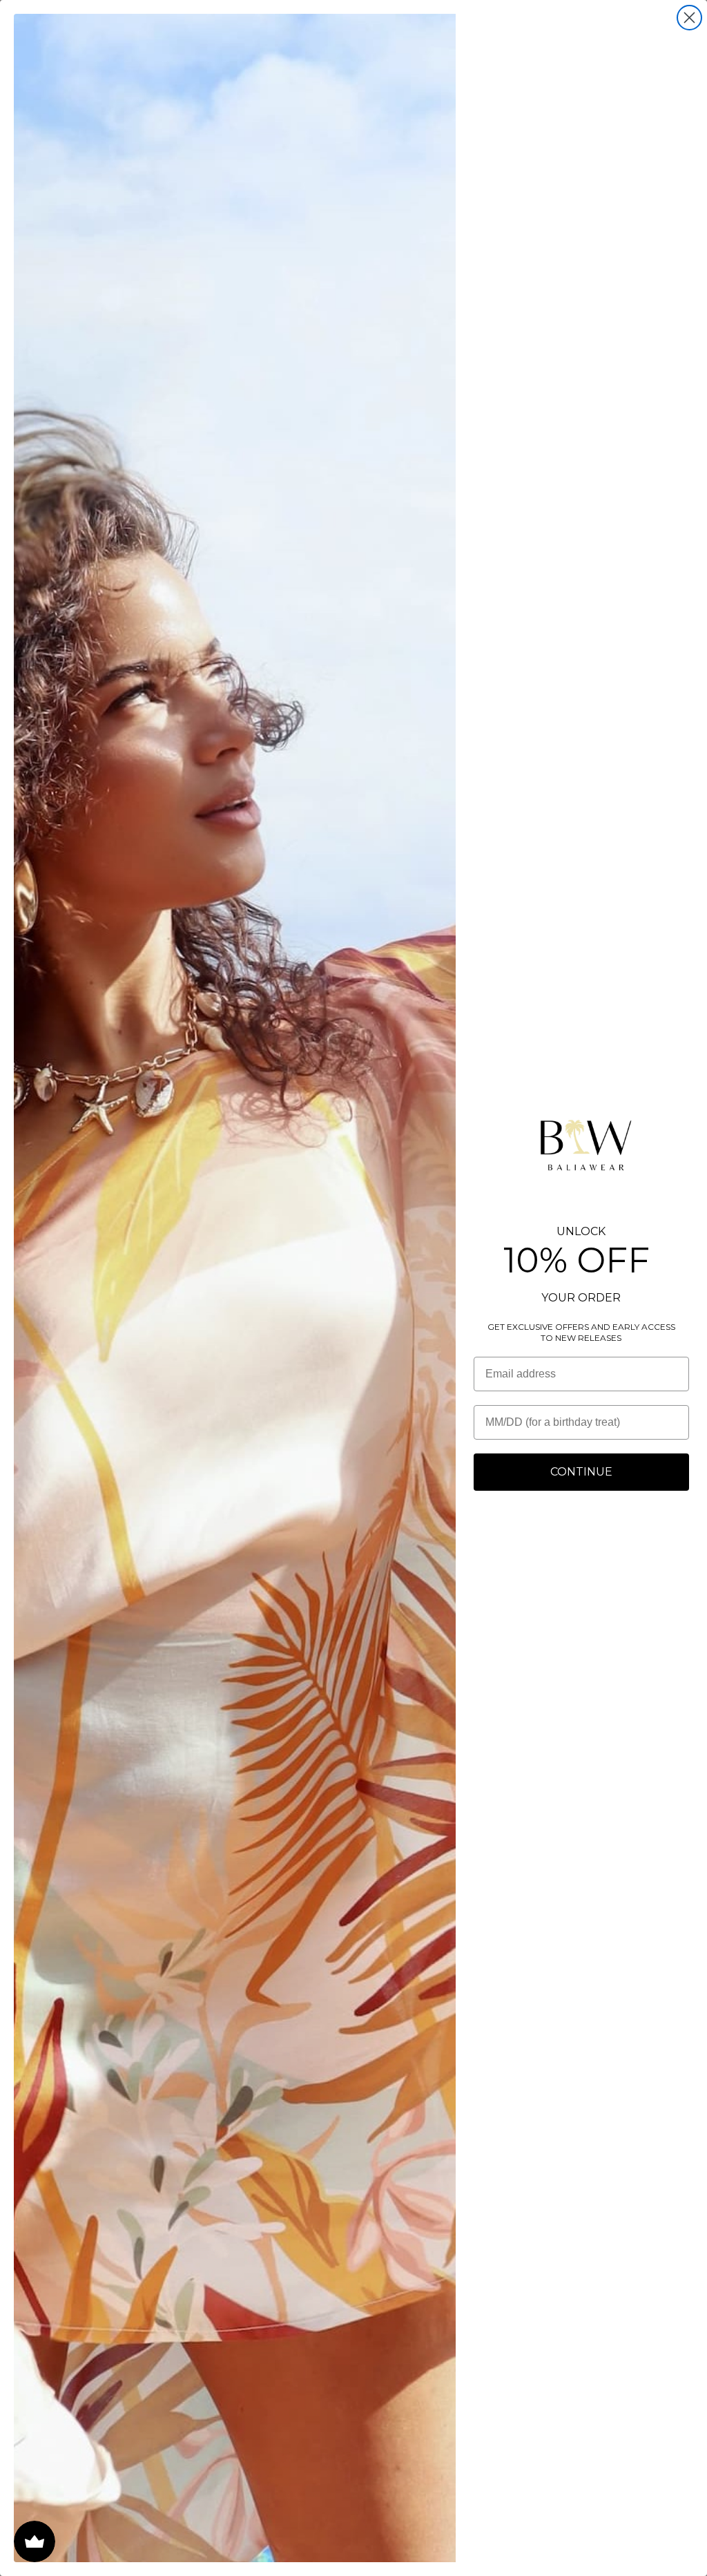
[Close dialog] (689, 18)
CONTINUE (581, 1472)
